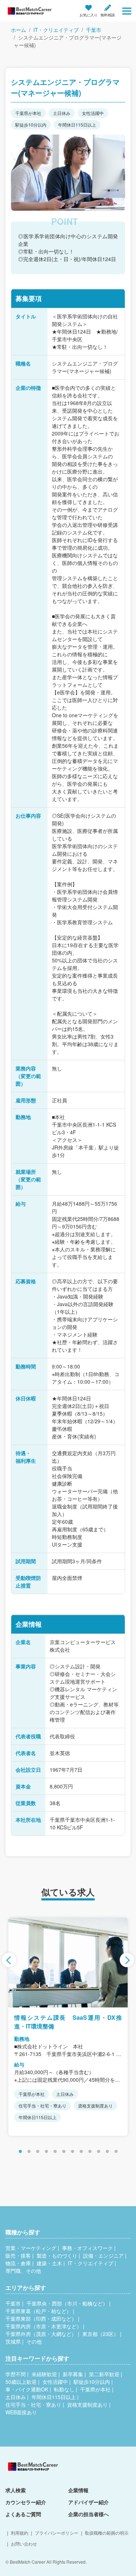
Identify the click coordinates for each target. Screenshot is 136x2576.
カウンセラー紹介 (26, 2502)
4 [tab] (46, 2152)
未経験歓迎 (44, 2374)
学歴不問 (16, 2374)
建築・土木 (49, 2263)
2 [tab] (29, 2152)
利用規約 (20, 2533)
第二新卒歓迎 (104, 2374)
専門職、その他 (23, 2271)
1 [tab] (20, 2152)
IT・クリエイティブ (56, 30)
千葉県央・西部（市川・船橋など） (67, 2303)
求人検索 (16, 2490)
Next (127, 1960)
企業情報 (78, 2490)
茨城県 (13, 2341)
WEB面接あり (21, 2412)
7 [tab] (73, 2152)
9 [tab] (90, 2152)
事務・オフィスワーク (87, 2248)
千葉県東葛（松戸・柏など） (38, 2311)
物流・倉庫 (18, 2263)
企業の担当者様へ (88, 2514)
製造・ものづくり (57, 2255)
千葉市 (94, 30)
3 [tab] (38, 2152)
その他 (34, 2341)
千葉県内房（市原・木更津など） (44, 2326)
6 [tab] (64, 2152)
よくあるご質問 (23, 2514)
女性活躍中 (55, 2382)
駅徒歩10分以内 (92, 2382)
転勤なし (64, 2389)
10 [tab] (99, 2152)
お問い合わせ (24, 2544)
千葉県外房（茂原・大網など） (41, 2334)
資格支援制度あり (87, 2404)
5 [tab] (55, 2152)
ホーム (18, 30)
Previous (9, 1960)
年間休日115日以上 (54, 2397)
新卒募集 (73, 2374)
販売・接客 (18, 2255)
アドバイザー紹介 (88, 2502)
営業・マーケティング (31, 2248)
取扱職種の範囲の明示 (107, 2533)
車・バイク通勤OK (27, 2389)
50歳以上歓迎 (21, 2382)
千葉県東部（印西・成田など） (41, 2319)
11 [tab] (107, 2152)
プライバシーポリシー (57, 2533)
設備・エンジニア (103, 2255)
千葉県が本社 (95, 2389)
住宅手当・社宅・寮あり (33, 2404)
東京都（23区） (100, 2334)
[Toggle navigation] (127, 11)
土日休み (16, 2397)
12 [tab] (116, 2152)
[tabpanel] (68, 2027)
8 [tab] (81, 2152)
